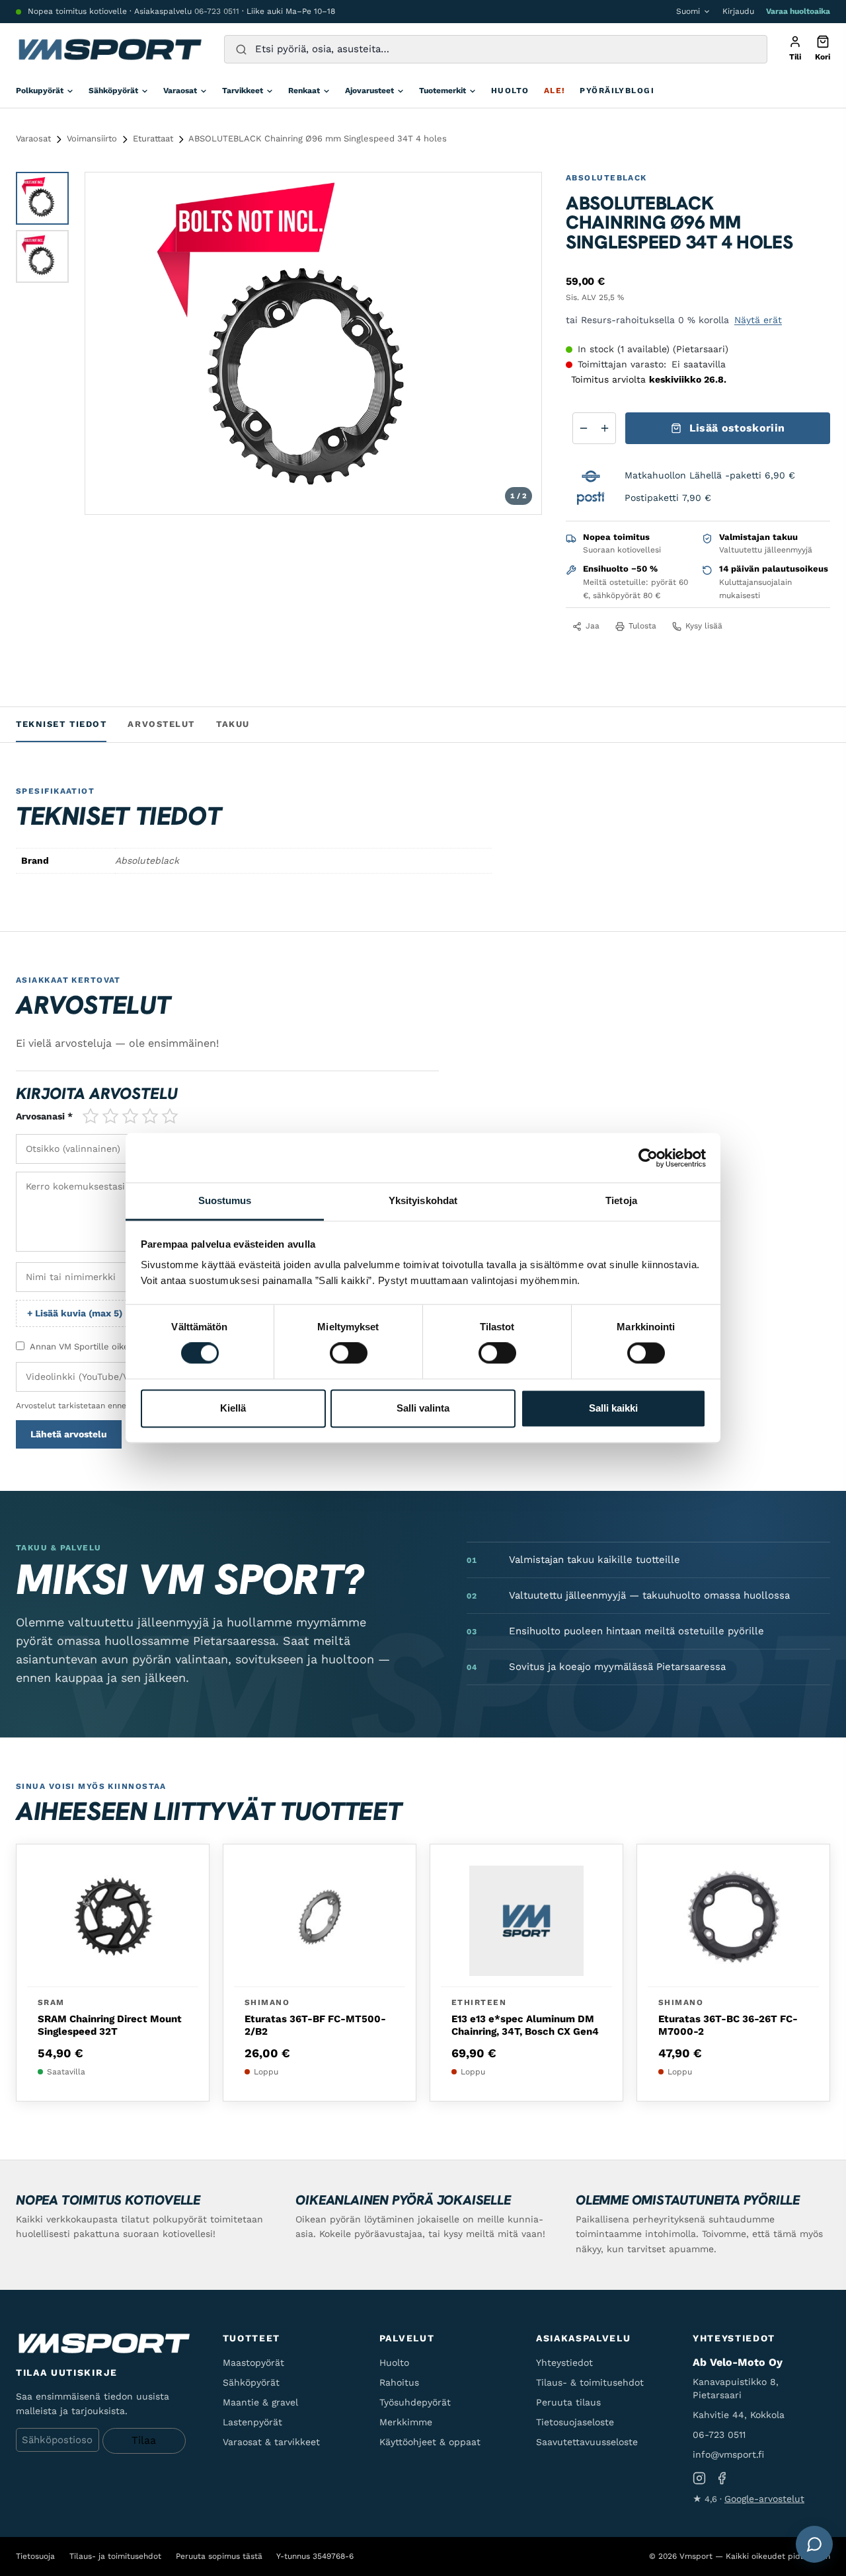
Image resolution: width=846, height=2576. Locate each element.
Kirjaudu (738, 11)
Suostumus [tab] (225, 1200)
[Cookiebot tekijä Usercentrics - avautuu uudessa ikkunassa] (648, 1158)
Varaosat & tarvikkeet (271, 2442)
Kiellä (233, 1408)
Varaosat (180, 91)
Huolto (510, 91)
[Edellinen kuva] (108, 343)
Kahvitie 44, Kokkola (739, 2415)
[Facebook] (722, 2479)
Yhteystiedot (564, 2363)
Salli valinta (423, 1408)
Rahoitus (399, 2382)
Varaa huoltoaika (798, 11)
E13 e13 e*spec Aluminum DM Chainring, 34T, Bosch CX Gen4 (525, 2026)
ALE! (555, 91)
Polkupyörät (40, 91)
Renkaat (304, 91)
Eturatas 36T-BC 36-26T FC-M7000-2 (728, 2026)
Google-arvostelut (764, 2499)
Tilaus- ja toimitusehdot (115, 2556)
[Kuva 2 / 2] (42, 256)
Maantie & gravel (260, 2402)
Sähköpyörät (113, 91)
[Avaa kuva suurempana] (520, 194)
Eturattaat (153, 138)
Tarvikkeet (243, 91)
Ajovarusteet (369, 91)
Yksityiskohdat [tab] (423, 1200)
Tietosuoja (35, 2556)
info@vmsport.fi (728, 2454)
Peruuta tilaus (568, 2402)
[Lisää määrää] (605, 428)
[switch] (349, 1353)
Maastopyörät (253, 2363)
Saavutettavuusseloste (587, 2442)
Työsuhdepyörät (415, 2402)
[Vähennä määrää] (584, 428)
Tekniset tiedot (61, 724)
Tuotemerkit (442, 91)
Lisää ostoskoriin (737, 428)
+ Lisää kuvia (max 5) (75, 1313)
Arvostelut (161, 724)
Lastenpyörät (252, 2422)
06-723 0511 (217, 11)
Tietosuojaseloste (575, 2422)
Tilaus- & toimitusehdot (590, 2382)
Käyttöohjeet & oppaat (430, 2442)
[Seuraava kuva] (519, 343)
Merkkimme (406, 2422)
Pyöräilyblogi (617, 91)
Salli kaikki (613, 1408)
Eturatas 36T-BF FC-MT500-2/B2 (315, 2026)
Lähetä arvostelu (69, 1434)
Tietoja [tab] (621, 1200)
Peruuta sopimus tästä (219, 2556)
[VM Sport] (109, 50)
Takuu (233, 724)
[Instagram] (699, 2479)
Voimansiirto (92, 138)
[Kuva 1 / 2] (42, 198)
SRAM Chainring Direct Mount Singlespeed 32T (110, 2026)
